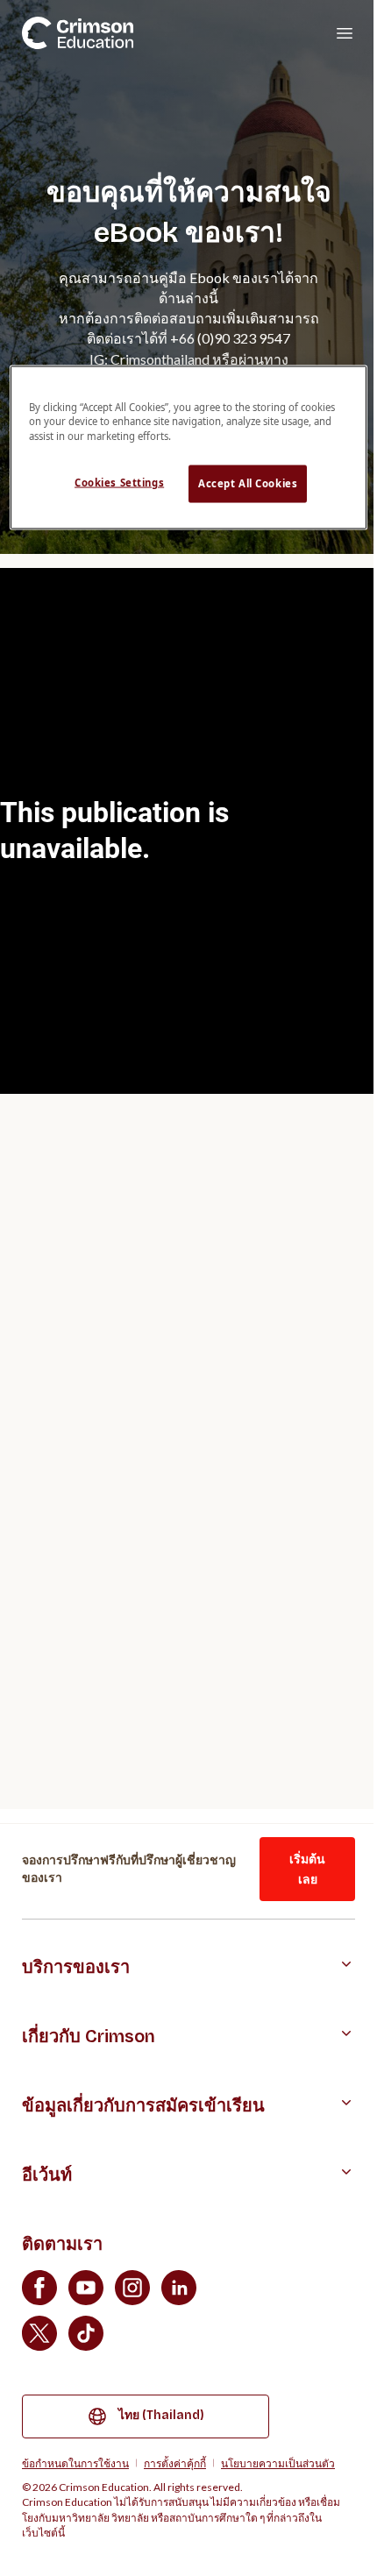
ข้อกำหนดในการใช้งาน (75, 2463)
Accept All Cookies (248, 483)
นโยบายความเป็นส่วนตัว (278, 2463)
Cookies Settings (119, 483)
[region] (189, 447)
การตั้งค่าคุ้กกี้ (175, 2463)
